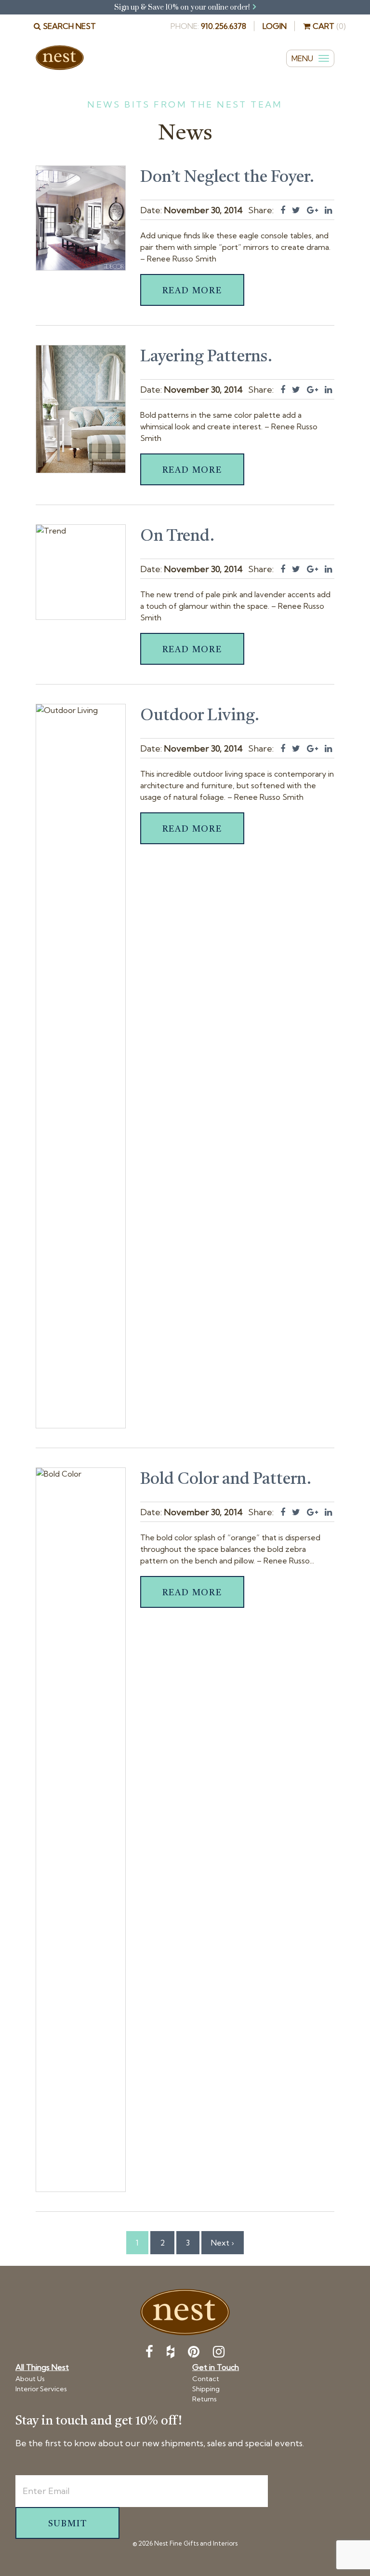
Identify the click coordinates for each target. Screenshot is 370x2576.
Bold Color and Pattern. (226, 1480)
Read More (192, 291)
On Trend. (178, 536)
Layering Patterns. (206, 357)
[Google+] (312, 210)
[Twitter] (296, 210)
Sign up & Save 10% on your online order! (183, 7)
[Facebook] (283, 210)
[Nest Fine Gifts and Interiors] (60, 58)
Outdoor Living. (200, 716)
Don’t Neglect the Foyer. (227, 178)
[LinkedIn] (328, 210)
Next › (223, 2243)
